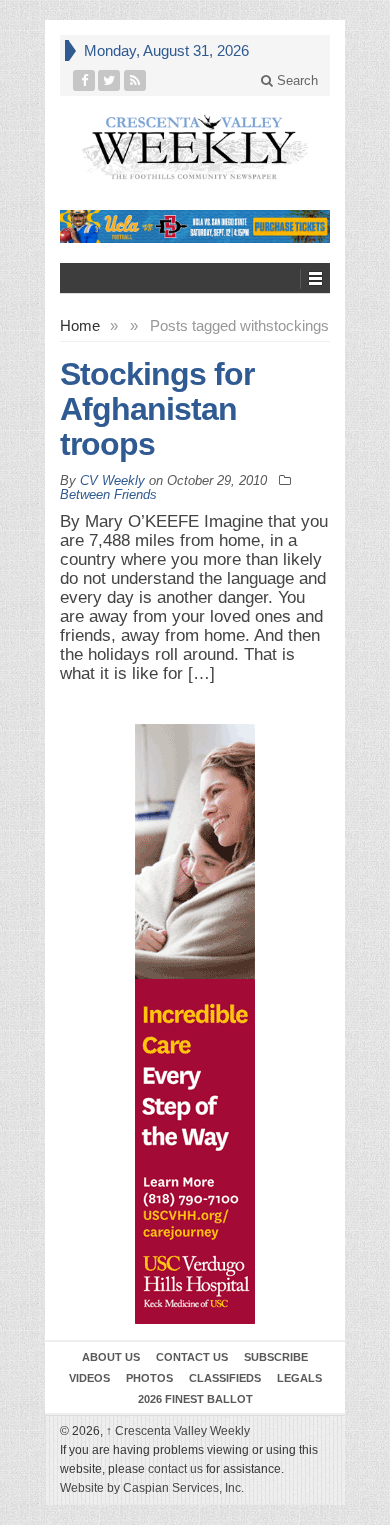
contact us (175, 1469)
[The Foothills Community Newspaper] (195, 147)
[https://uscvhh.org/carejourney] (195, 1024)
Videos (89, 1378)
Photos (149, 1378)
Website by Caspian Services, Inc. (152, 1488)
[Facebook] (84, 80)
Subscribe (276, 1357)
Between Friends (108, 494)
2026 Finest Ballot (195, 1399)
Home (80, 325)
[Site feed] (135, 80)
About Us (111, 1357)
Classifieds (225, 1378)
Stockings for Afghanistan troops (157, 409)
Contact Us (192, 1357)
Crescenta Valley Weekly (178, 1431)
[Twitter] (109, 80)
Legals (299, 1378)
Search (295, 80)
